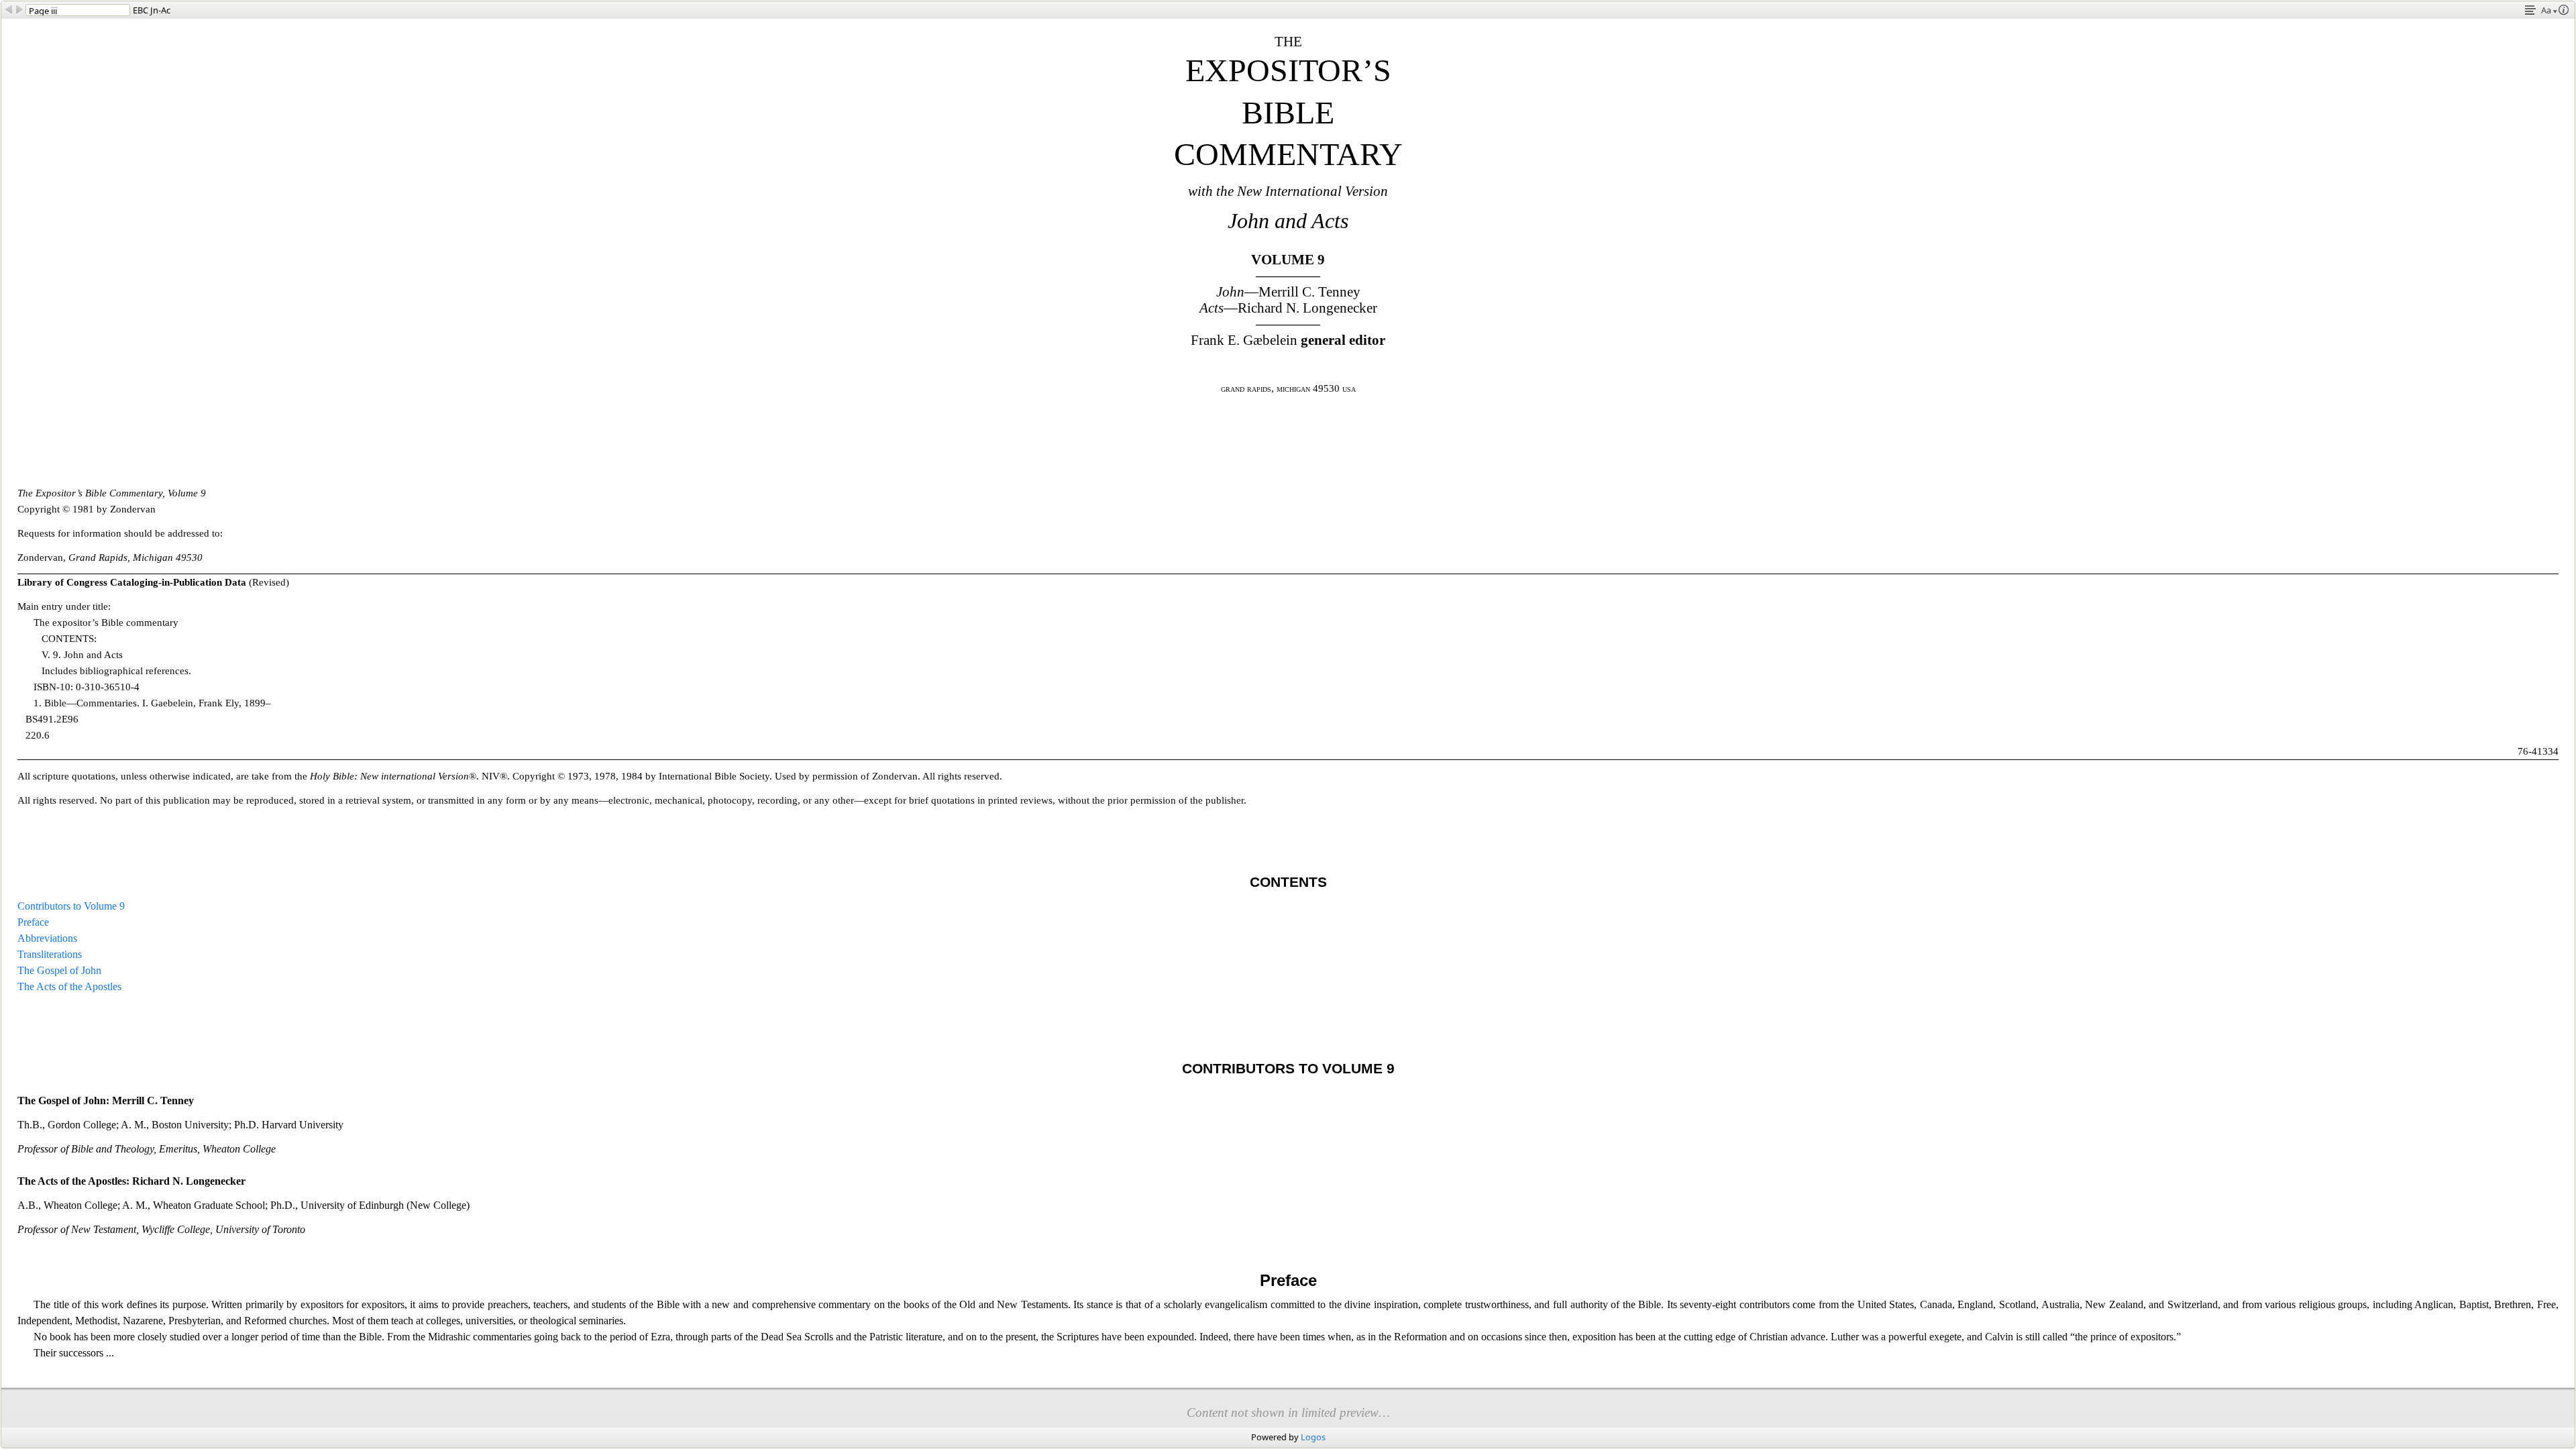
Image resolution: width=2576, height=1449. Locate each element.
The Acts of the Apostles (69, 986)
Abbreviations (47, 938)
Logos (1313, 1437)
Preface (33, 922)
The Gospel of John (59, 970)
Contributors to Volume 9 (71, 906)
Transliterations (50, 954)
